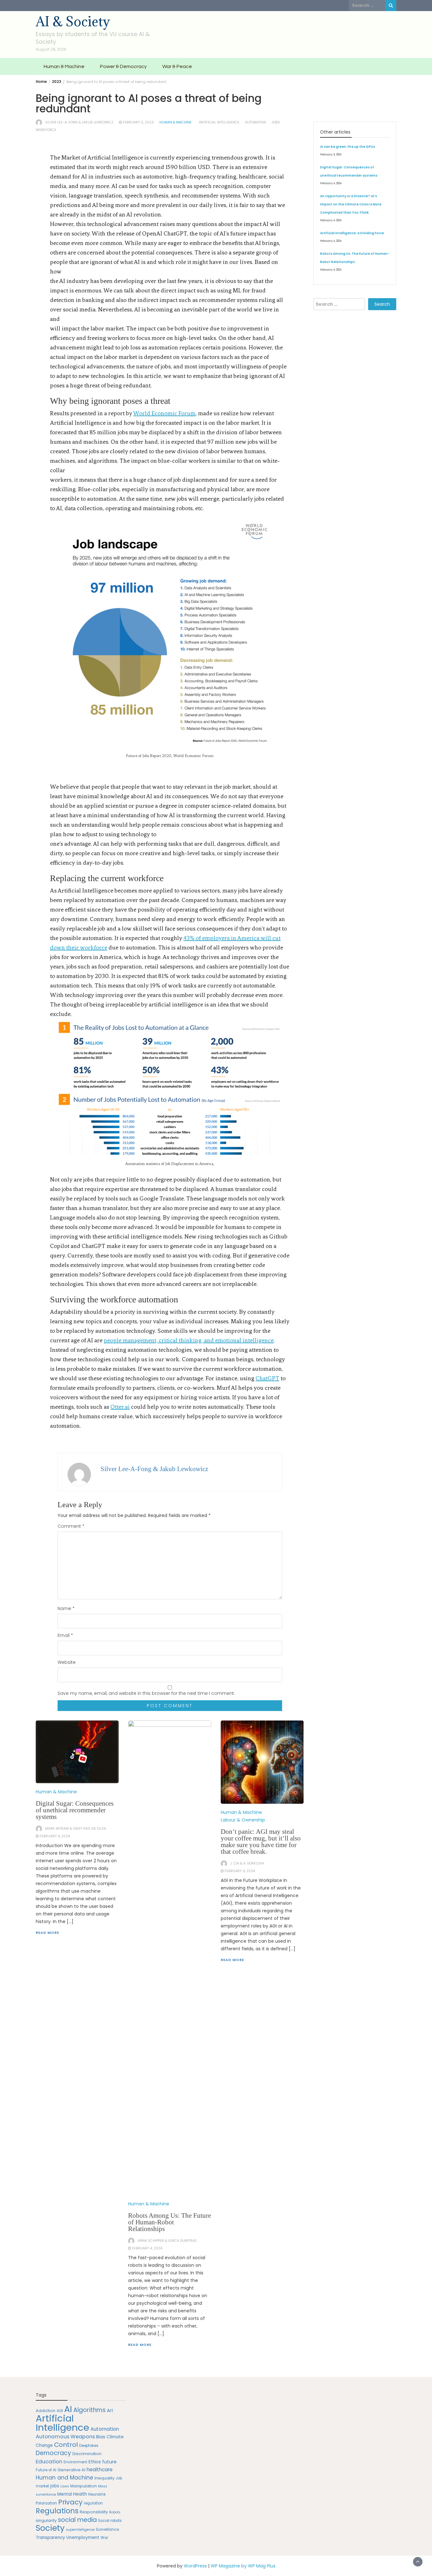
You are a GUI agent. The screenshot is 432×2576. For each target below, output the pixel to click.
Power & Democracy (123, 66)
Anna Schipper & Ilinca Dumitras (167, 2241)
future (109, 2462)
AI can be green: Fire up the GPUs (348, 147)
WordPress (195, 2566)
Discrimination (87, 2454)
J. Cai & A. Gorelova (247, 1863)
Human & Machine (64, 66)
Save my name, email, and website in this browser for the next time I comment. (146, 1693)
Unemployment (83, 2538)
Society (50, 2528)
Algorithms (89, 2410)
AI (68, 2409)
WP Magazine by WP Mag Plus (243, 2566)
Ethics (95, 2462)
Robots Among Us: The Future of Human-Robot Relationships (170, 2222)
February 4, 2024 (55, 1836)
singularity (46, 2520)
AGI (60, 2411)
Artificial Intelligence (219, 122)
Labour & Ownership (243, 1820)
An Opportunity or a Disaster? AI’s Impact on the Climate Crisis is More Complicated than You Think (351, 204)
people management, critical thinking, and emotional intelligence (189, 1340)
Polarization (46, 2503)
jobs (276, 122)
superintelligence (80, 2530)
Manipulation (83, 2486)
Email (65, 1635)
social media (77, 2520)
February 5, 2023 (138, 122)
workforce (46, 130)
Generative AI (71, 2470)
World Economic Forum (164, 413)
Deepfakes (89, 2446)
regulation (93, 2503)
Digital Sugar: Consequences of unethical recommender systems (75, 1810)
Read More (47, 1933)
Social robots (110, 2521)
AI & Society (73, 21)
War (104, 2538)
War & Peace (177, 66)
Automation (256, 122)
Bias (101, 2437)
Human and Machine (65, 2478)
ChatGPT (267, 1378)
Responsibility (94, 2512)
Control (66, 2445)
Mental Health (72, 2494)
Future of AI (46, 2470)
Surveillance (107, 2529)
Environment (75, 2462)
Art (110, 2411)
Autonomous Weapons (65, 2437)
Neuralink (97, 2494)
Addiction (46, 2411)
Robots (115, 2512)
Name (66, 1608)
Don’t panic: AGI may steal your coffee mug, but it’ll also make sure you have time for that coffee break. (261, 1842)
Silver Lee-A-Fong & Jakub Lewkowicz (79, 122)
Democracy (53, 2453)
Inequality (105, 2478)
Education (49, 2461)
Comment (71, 1526)
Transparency (50, 2538)
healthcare (100, 2469)
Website (67, 1662)
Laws (65, 2486)
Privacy (70, 2502)
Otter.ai (120, 1407)
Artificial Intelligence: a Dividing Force (352, 233)
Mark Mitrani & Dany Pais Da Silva (76, 1829)
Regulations (57, 2511)
